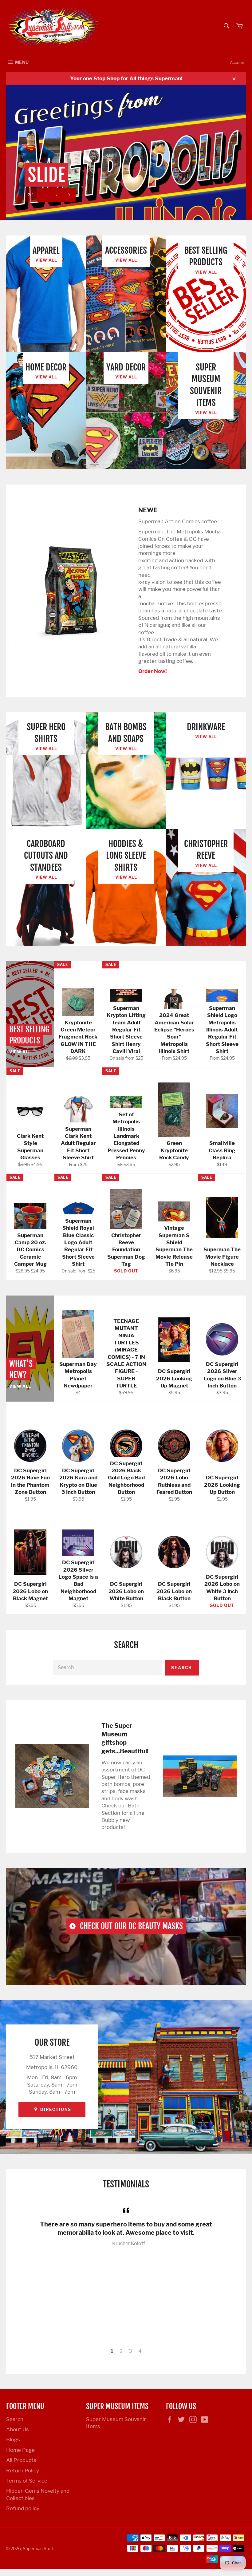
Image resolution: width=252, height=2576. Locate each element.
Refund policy (23, 2508)
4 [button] (140, 2351)
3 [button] (130, 2351)
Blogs (13, 2439)
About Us (18, 2429)
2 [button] (121, 2351)
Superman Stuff (38, 2549)
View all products (109, 195)
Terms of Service (27, 2481)
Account (238, 62)
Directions (55, 2109)
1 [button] (112, 2351)
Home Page (20, 2450)
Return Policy (23, 2471)
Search (182, 1668)
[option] (126, 153)
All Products (21, 2460)
